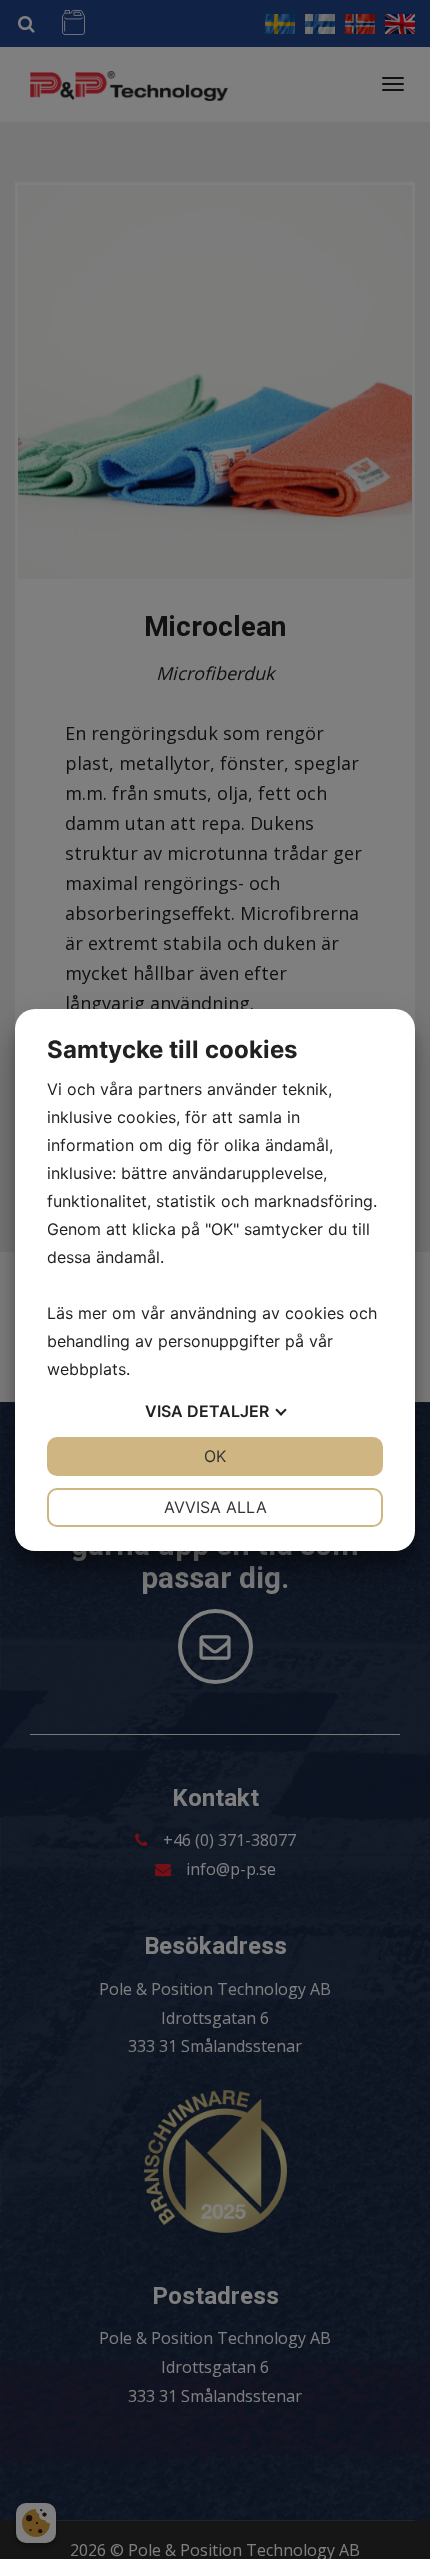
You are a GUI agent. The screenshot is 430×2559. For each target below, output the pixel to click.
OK (215, 1456)
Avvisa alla (215, 1507)
